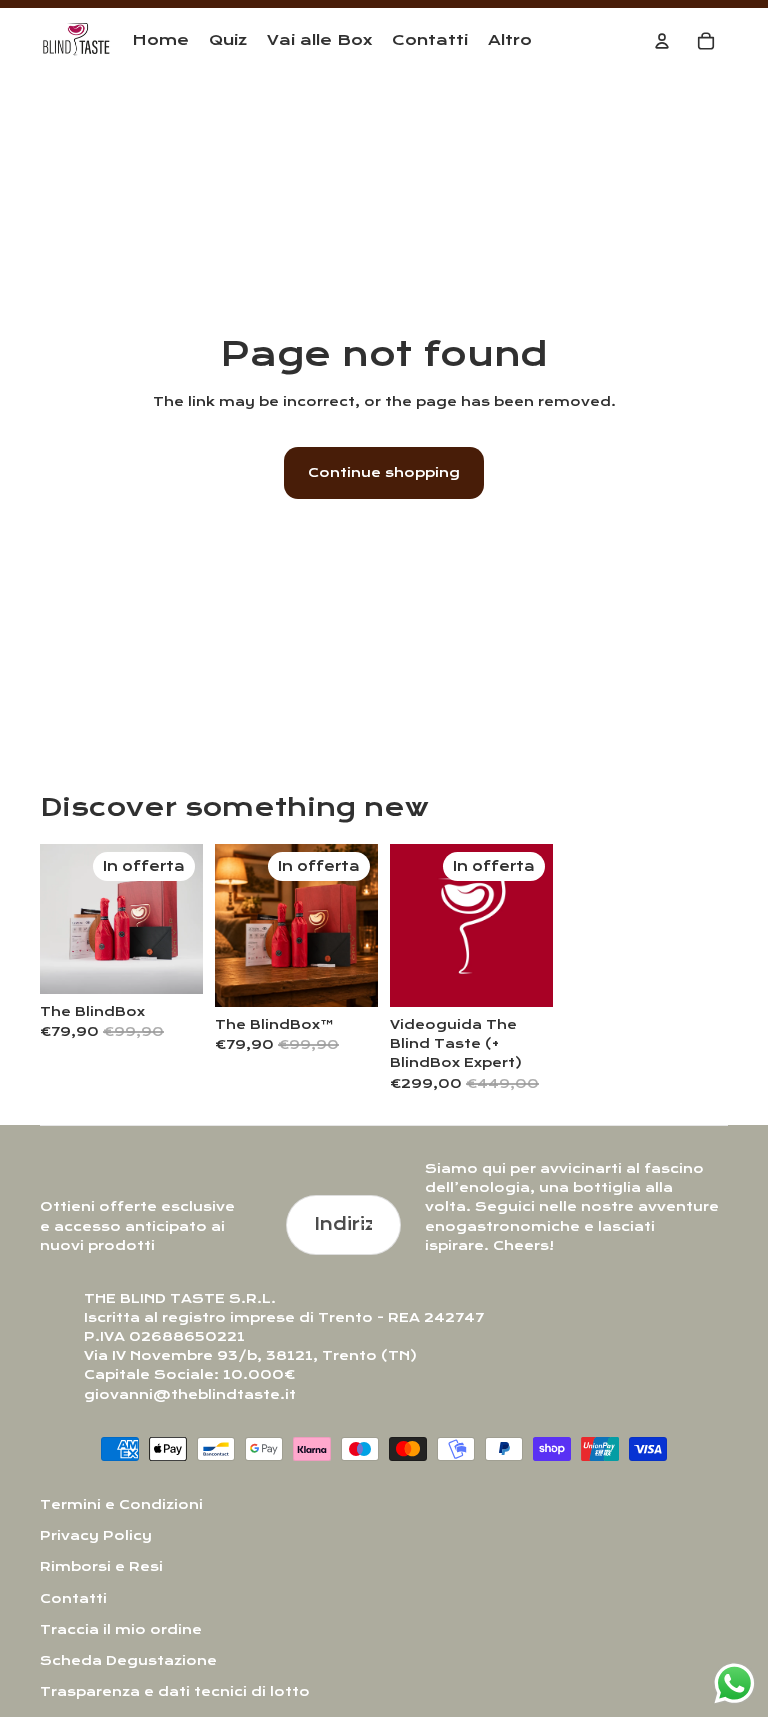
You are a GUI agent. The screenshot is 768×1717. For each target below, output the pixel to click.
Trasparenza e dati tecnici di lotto (175, 1691)
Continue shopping (384, 472)
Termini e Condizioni (121, 1504)
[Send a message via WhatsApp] (734, 1683)
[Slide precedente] (55, 919)
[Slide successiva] (187, 919)
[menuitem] (510, 41)
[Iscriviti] (371, 1225)
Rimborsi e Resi (101, 1566)
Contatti (73, 1598)
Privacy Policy (96, 1535)
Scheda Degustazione (128, 1660)
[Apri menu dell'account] (662, 41)
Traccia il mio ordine (121, 1629)
